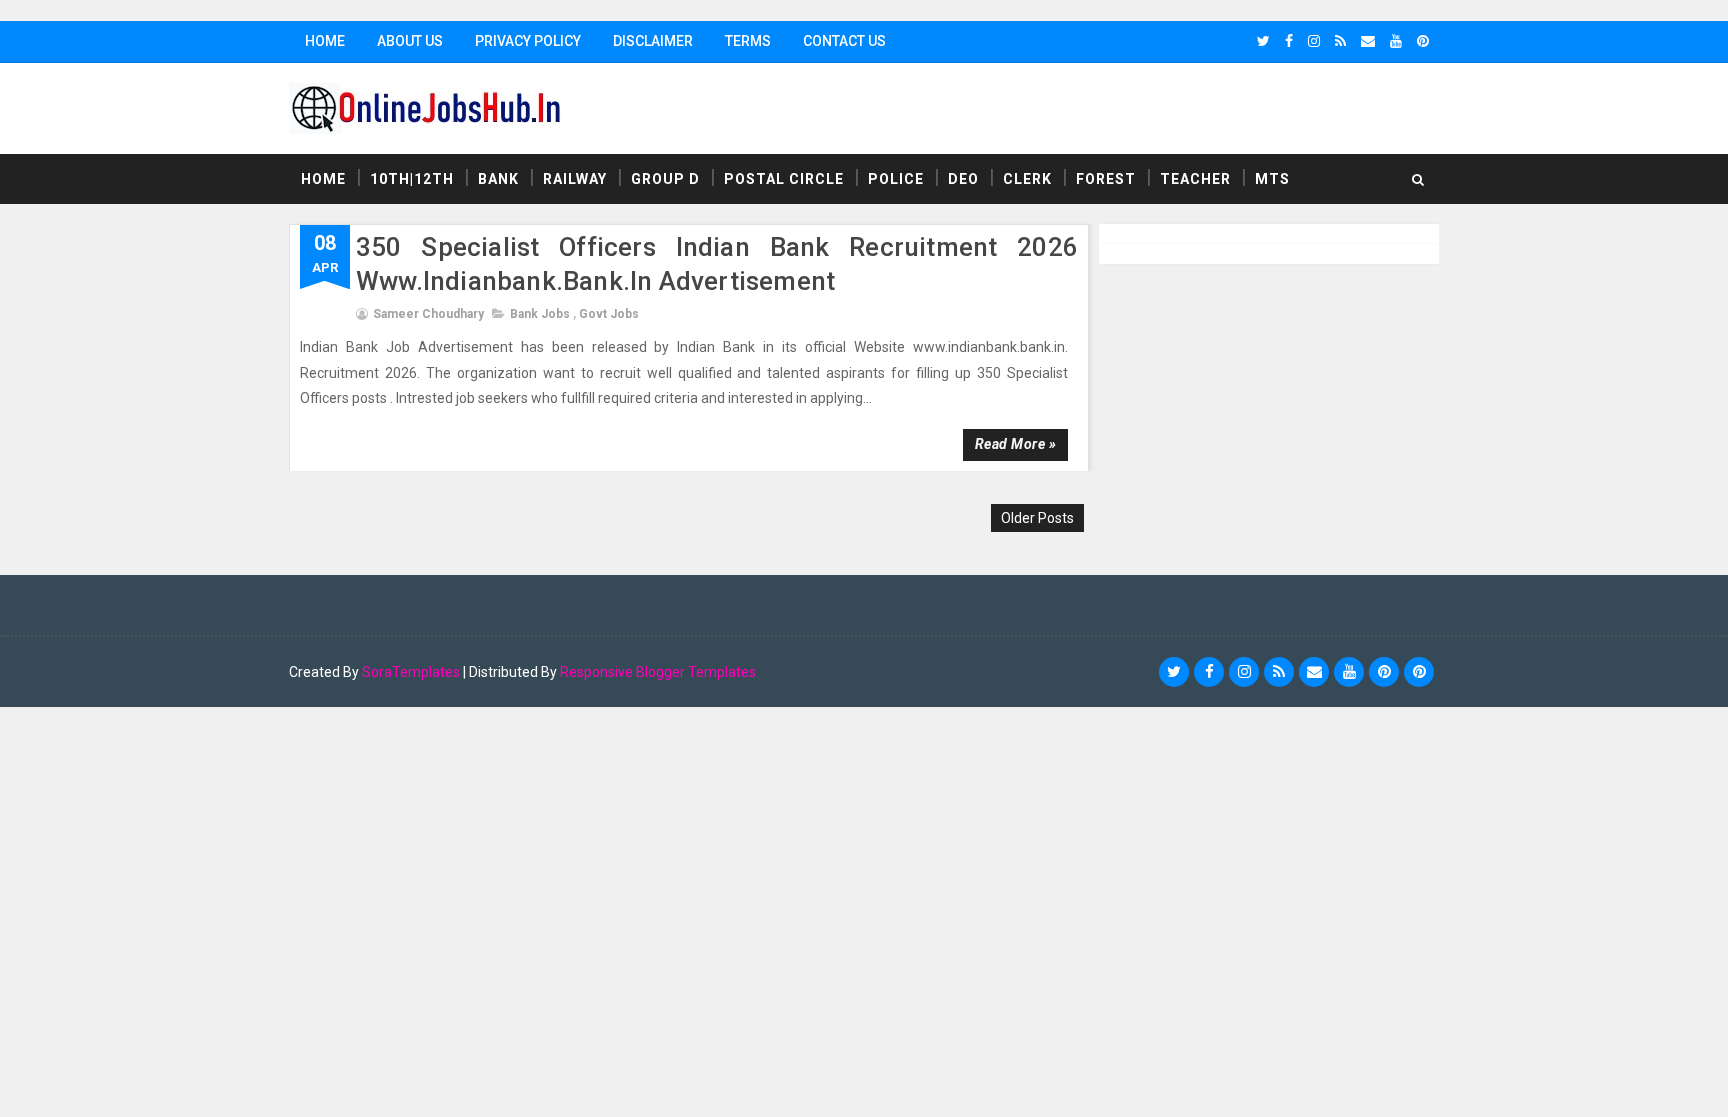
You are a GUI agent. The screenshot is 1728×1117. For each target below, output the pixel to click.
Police (896, 179)
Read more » (1016, 444)
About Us (410, 41)
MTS (1272, 179)
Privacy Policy (528, 41)
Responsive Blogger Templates (658, 672)
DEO (963, 179)
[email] (1368, 41)
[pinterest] (1423, 41)
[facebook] (1289, 41)
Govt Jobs (609, 314)
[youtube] (1396, 41)
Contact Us (844, 41)
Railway (575, 179)
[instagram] (1314, 41)
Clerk (1027, 179)
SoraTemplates (411, 672)
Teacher (1195, 179)
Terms (748, 41)
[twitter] (1263, 41)
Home (325, 41)
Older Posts (1037, 518)
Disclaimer (653, 41)
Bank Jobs (540, 314)
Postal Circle (784, 179)
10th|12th (412, 179)
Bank (498, 179)
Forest (1106, 179)
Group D (665, 179)
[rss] (1340, 41)
